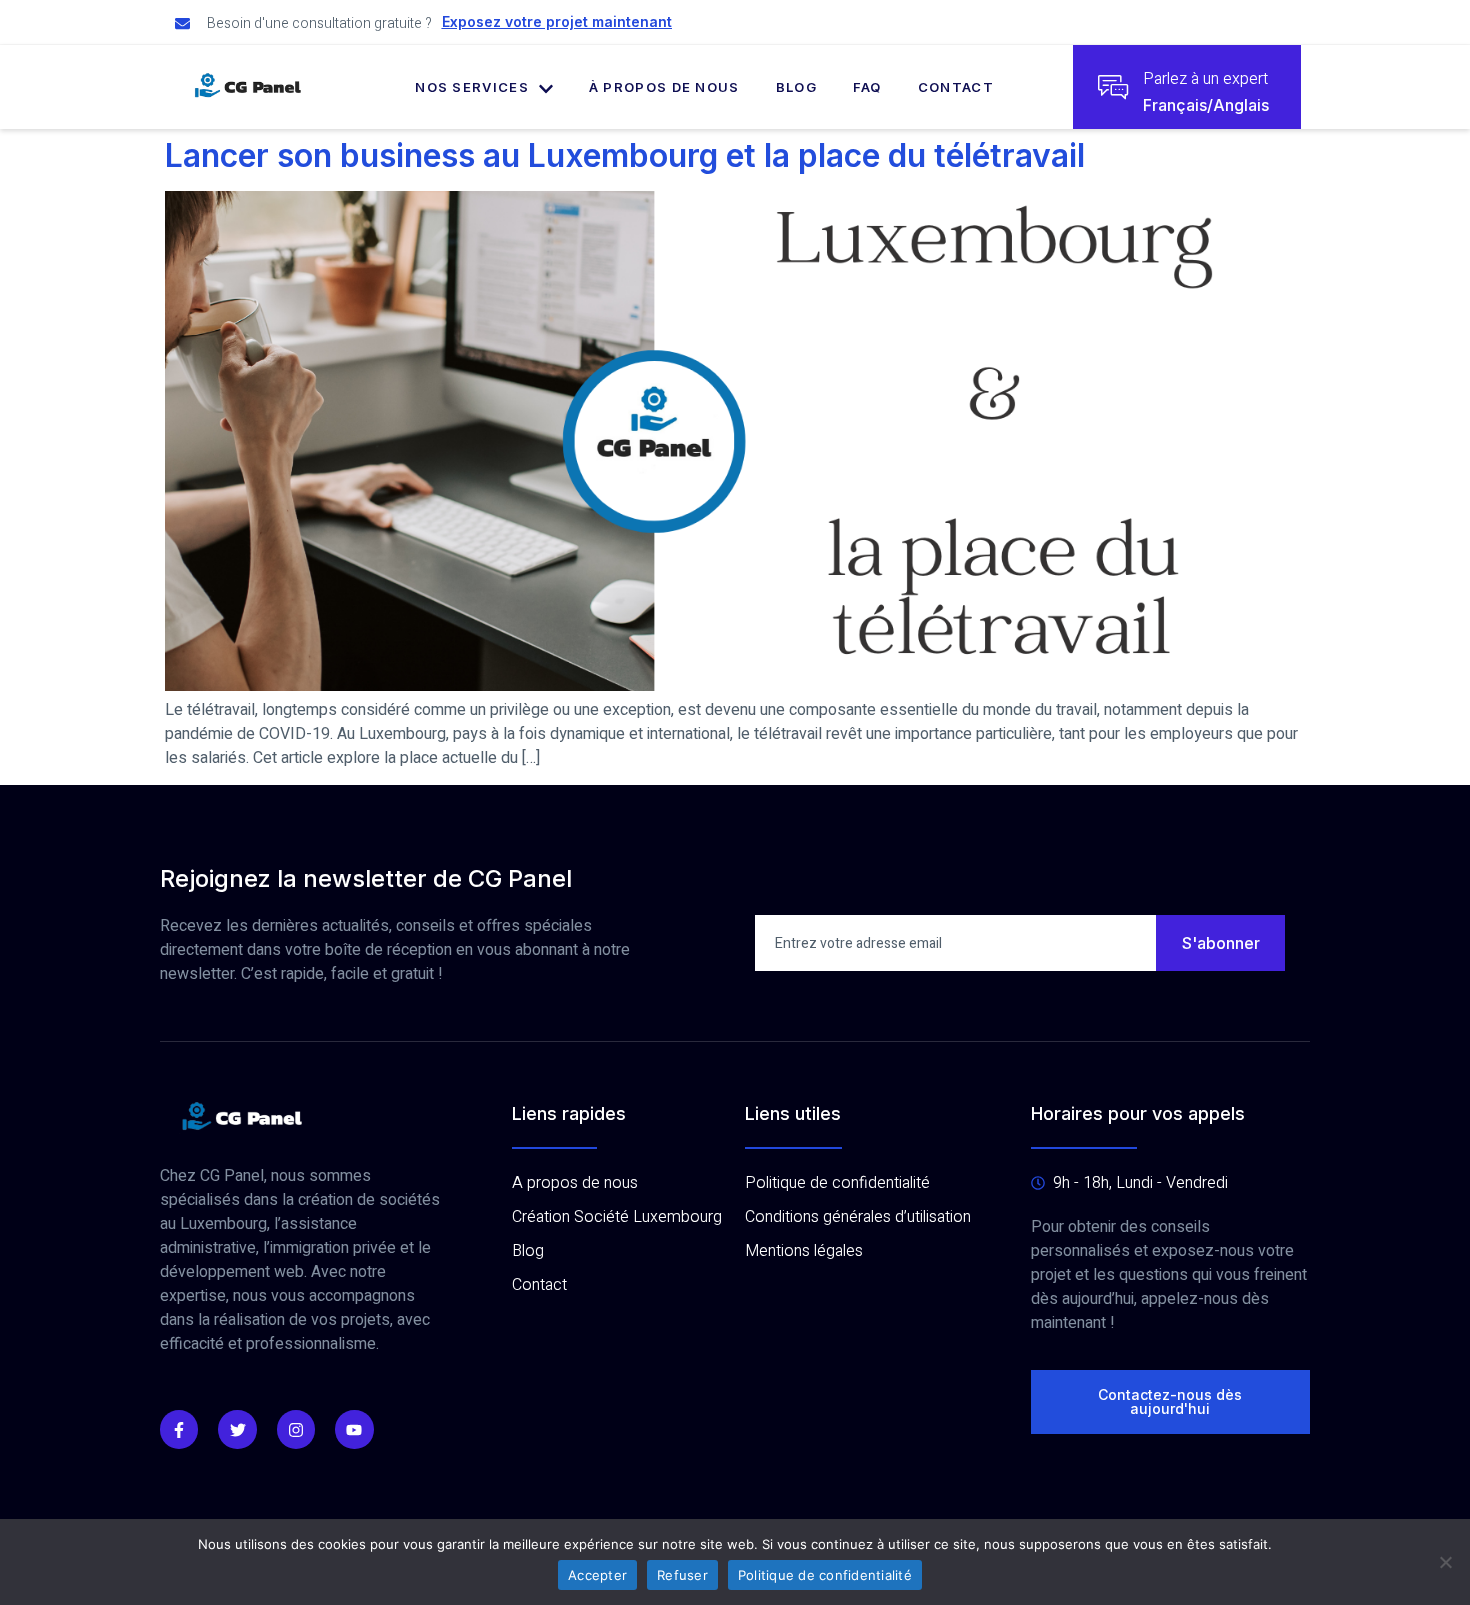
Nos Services (472, 87)
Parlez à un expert (1205, 79)
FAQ (867, 87)
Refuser (682, 1575)
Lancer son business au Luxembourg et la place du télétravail (625, 155)
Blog (796, 87)
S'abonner (1221, 943)
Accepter (597, 1575)
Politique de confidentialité (825, 1575)
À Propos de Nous (664, 87)
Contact (956, 87)
